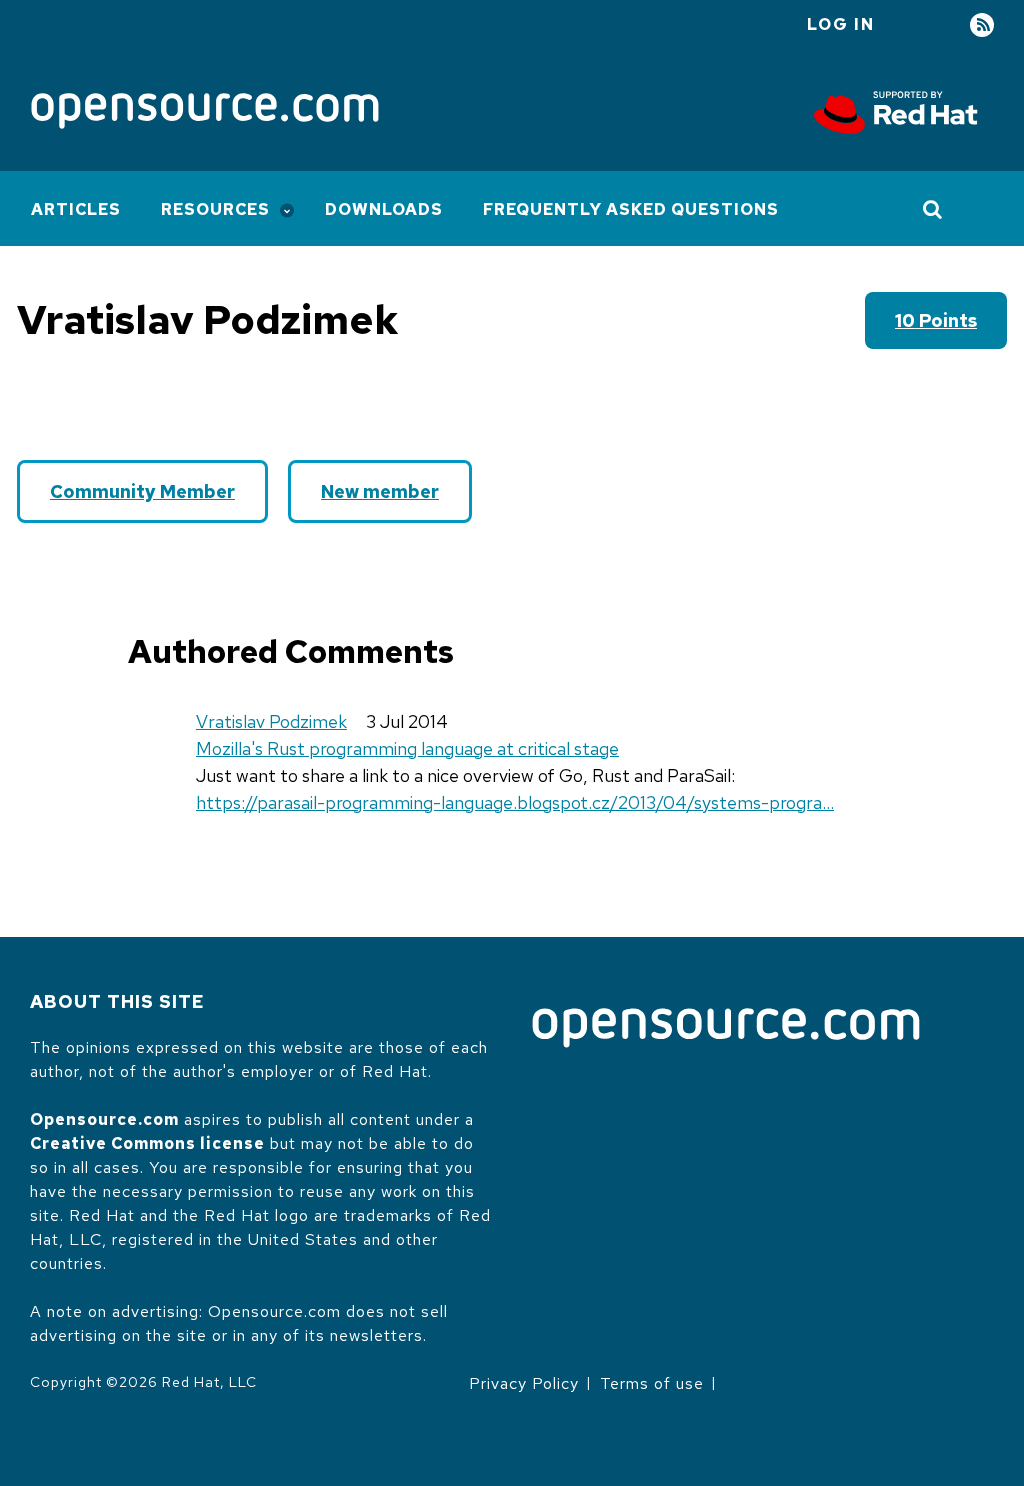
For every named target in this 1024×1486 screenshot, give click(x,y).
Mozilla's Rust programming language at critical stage (407, 748)
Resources (215, 209)
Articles (76, 209)
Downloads (384, 209)
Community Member (142, 491)
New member (380, 491)
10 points (936, 320)
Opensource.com (104, 1119)
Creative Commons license (147, 1143)
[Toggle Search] (933, 209)
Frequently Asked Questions (631, 209)
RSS (982, 25)
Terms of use (652, 1383)
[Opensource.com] (205, 112)
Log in (841, 24)
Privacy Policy (524, 1383)
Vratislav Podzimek (271, 721)
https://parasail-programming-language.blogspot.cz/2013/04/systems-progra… (515, 802)
